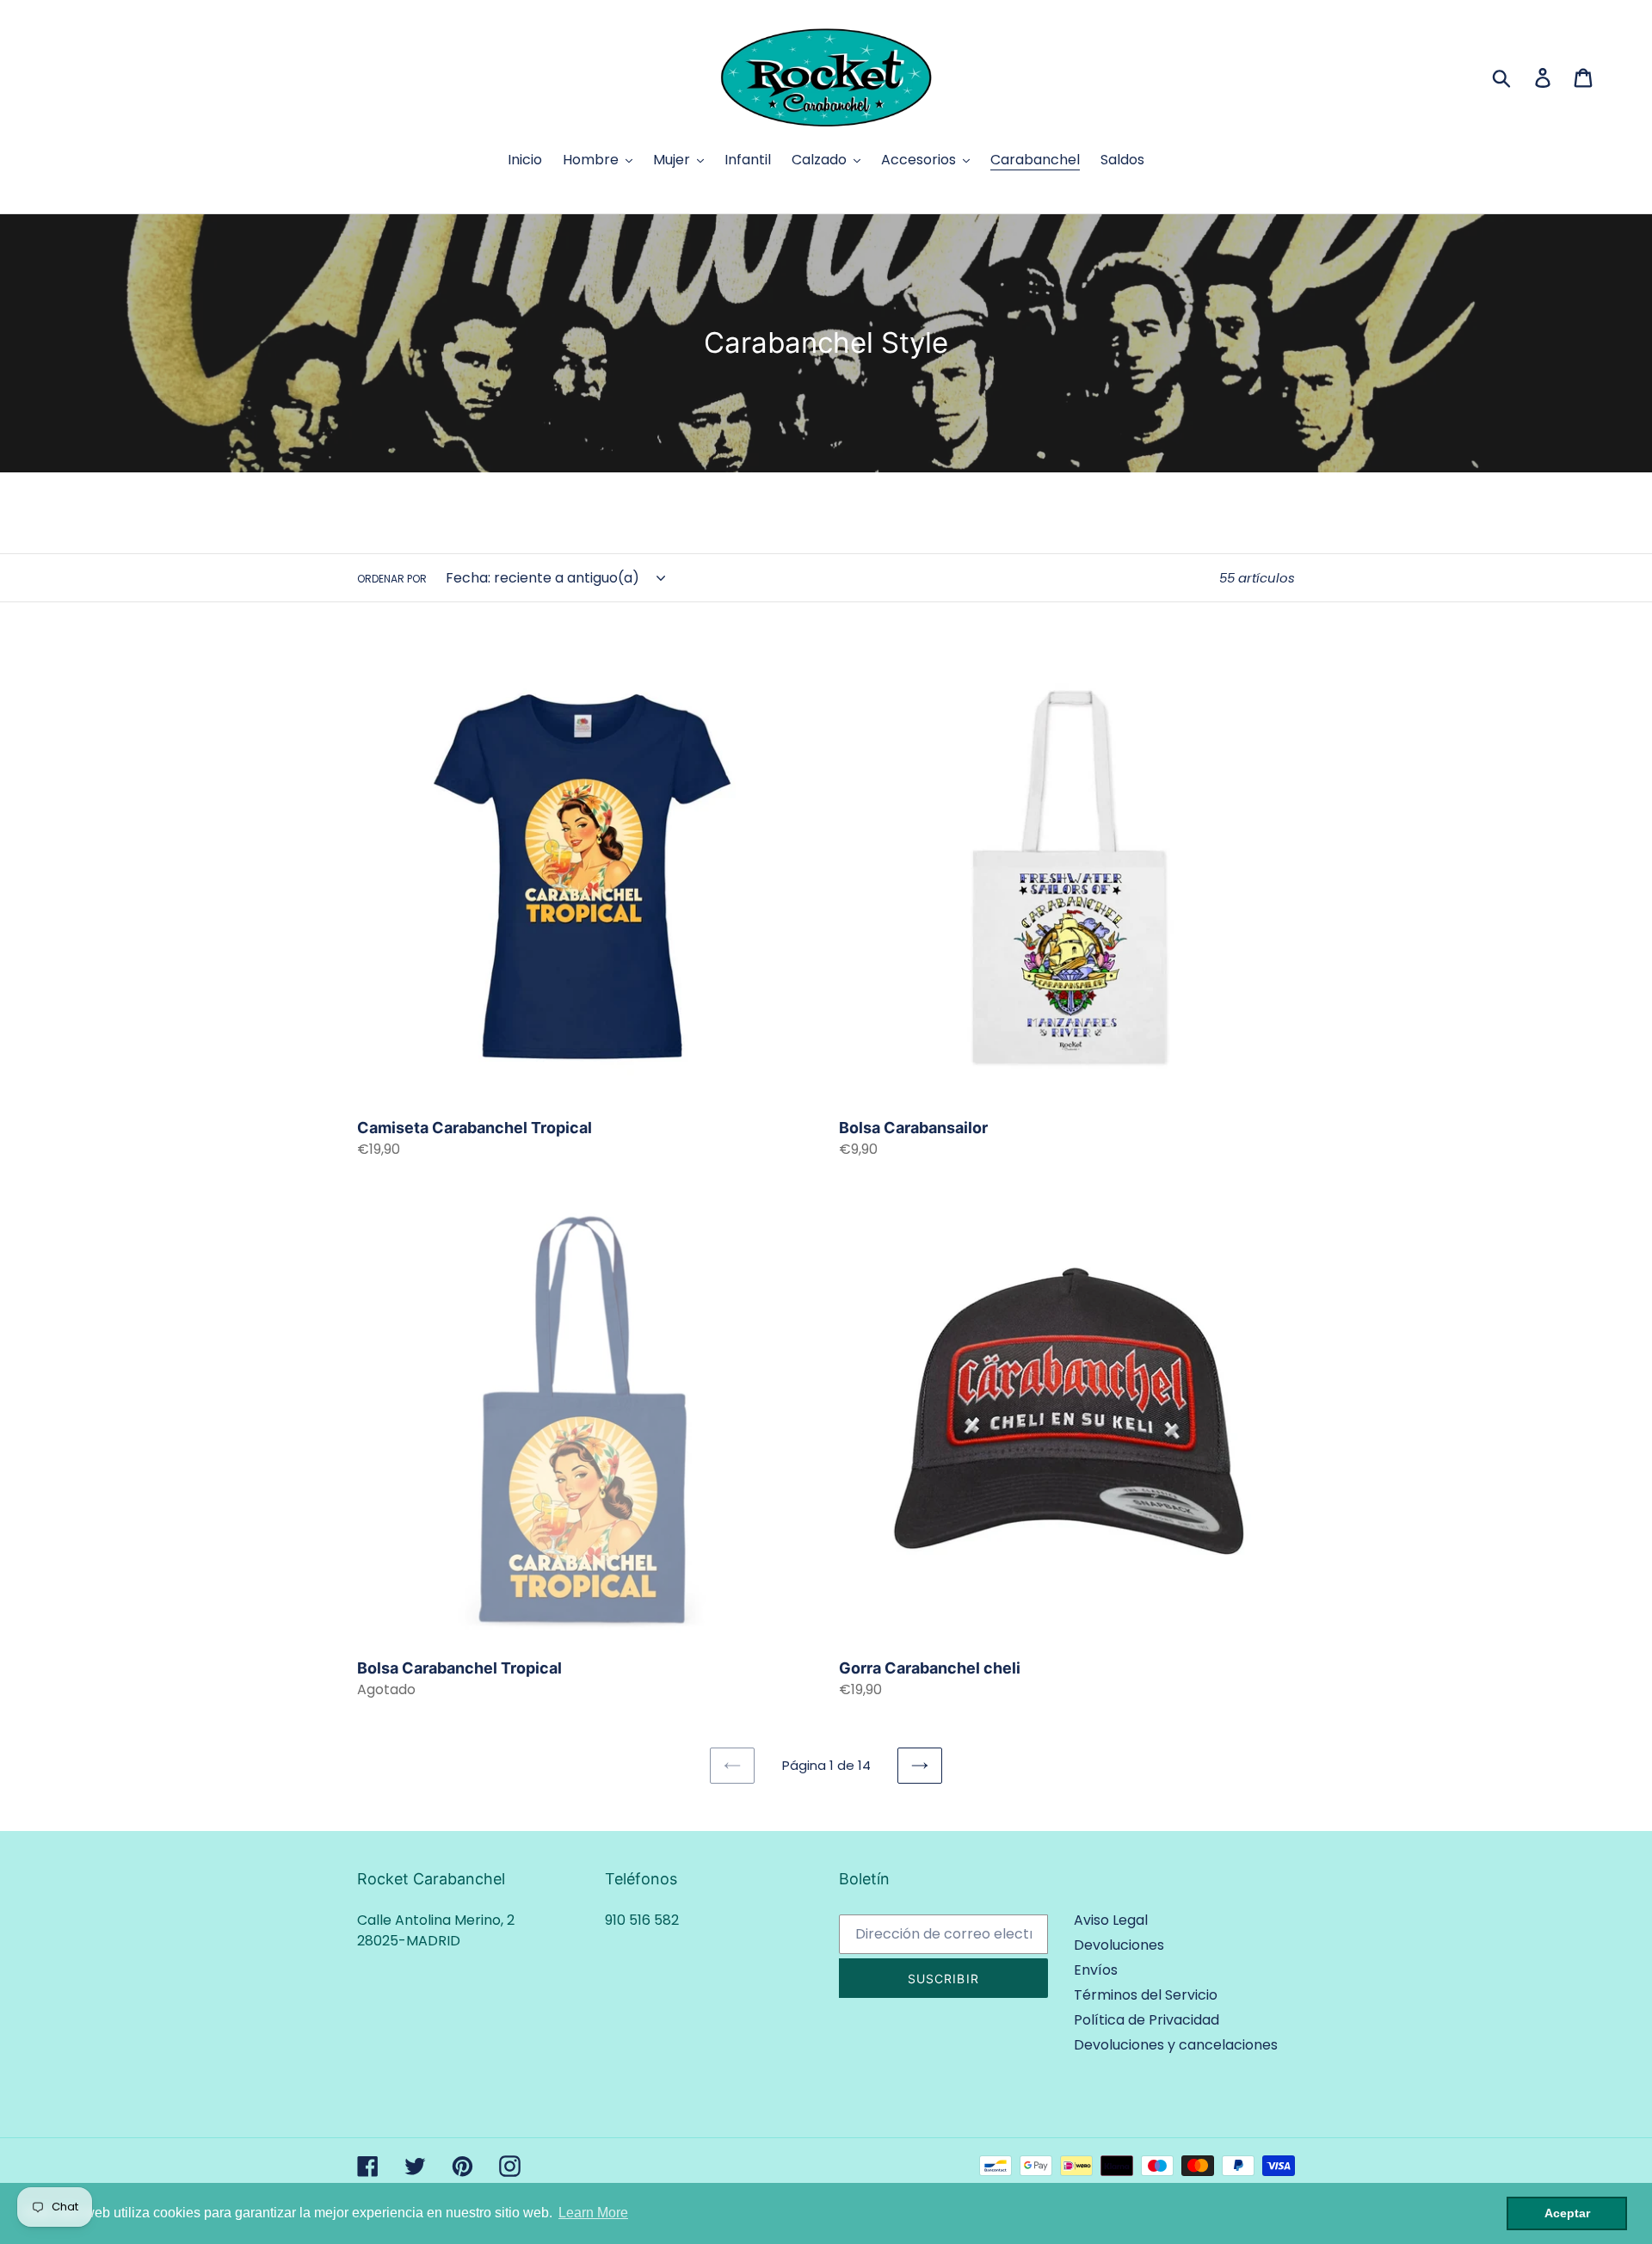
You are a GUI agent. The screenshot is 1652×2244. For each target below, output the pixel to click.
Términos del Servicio (1146, 1995)
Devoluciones (1119, 1945)
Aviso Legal (1111, 1920)
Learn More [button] (593, 2213)
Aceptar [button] (1567, 2213)
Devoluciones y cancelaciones (1176, 2045)
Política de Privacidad (1147, 2020)
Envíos (1096, 1970)
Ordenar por (392, 579)
